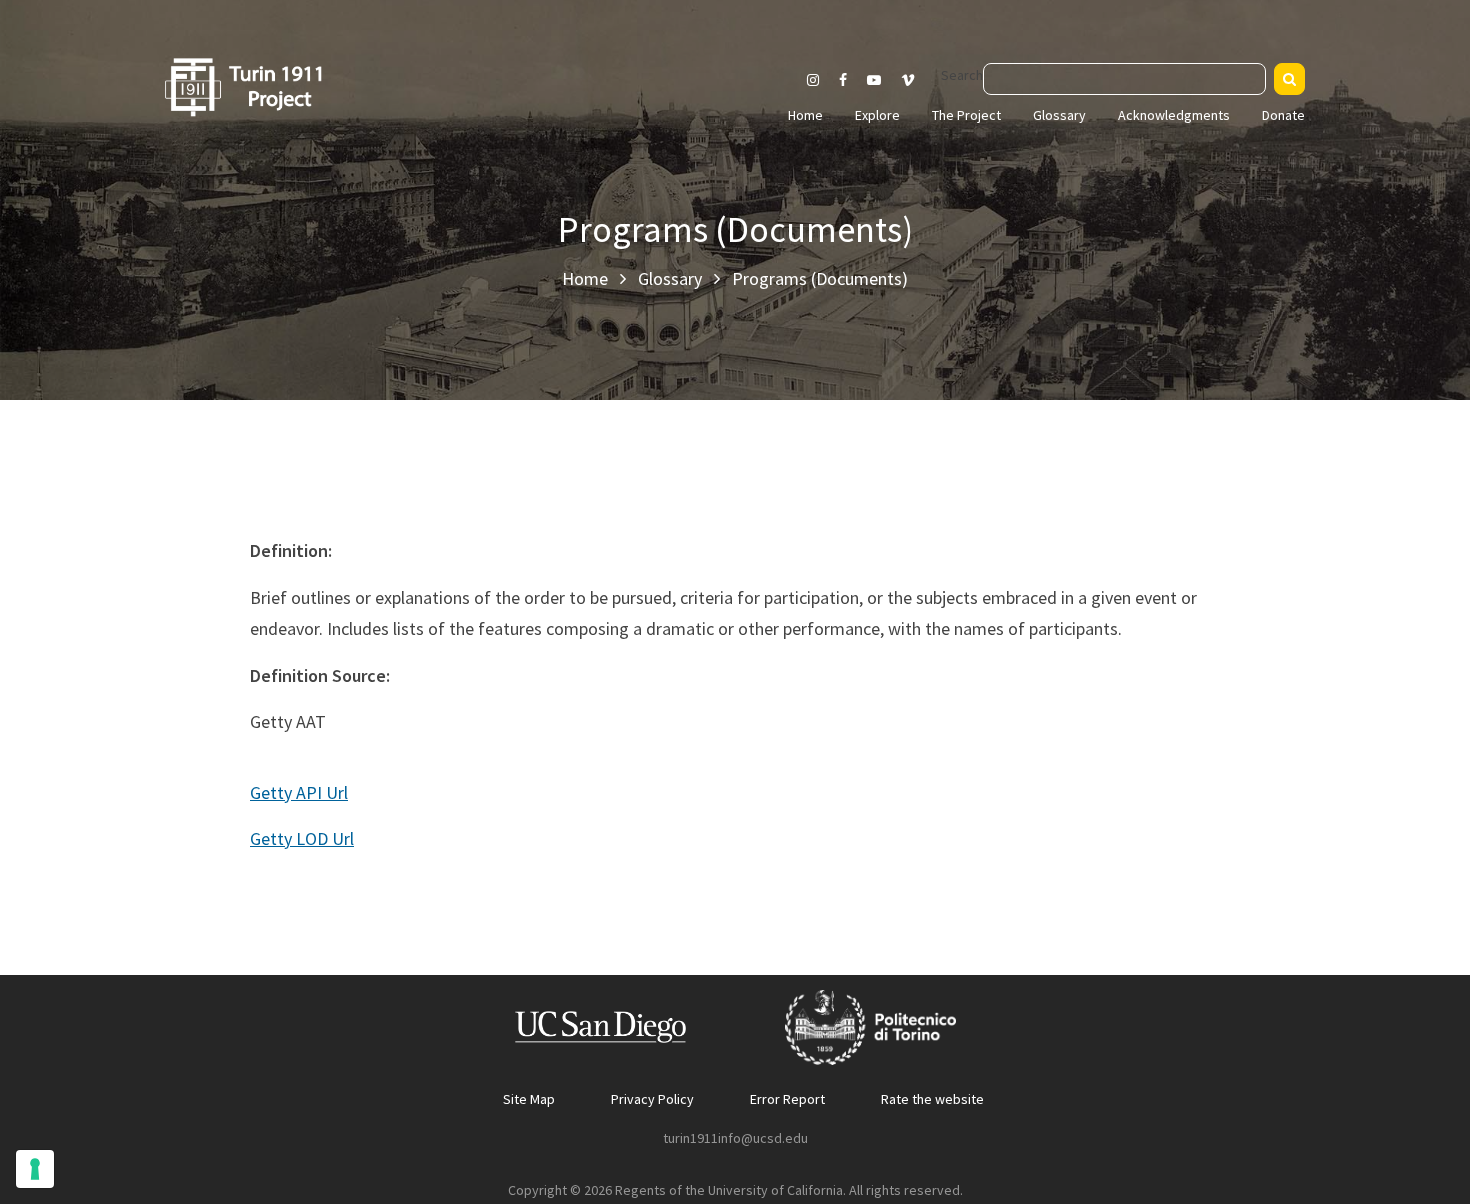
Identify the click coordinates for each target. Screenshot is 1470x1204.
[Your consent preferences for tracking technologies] (35, 1169)
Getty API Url (299, 792)
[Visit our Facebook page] (843, 80)
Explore (877, 115)
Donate (1283, 115)
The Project (966, 115)
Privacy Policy (652, 1099)
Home (805, 115)
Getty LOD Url (302, 838)
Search (962, 75)
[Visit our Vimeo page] (916, 80)
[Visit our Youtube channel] (874, 80)
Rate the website (932, 1099)
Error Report (787, 1099)
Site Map (529, 1099)
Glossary (1059, 115)
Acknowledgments (1174, 115)
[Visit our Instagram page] (813, 80)
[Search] (1289, 79)
